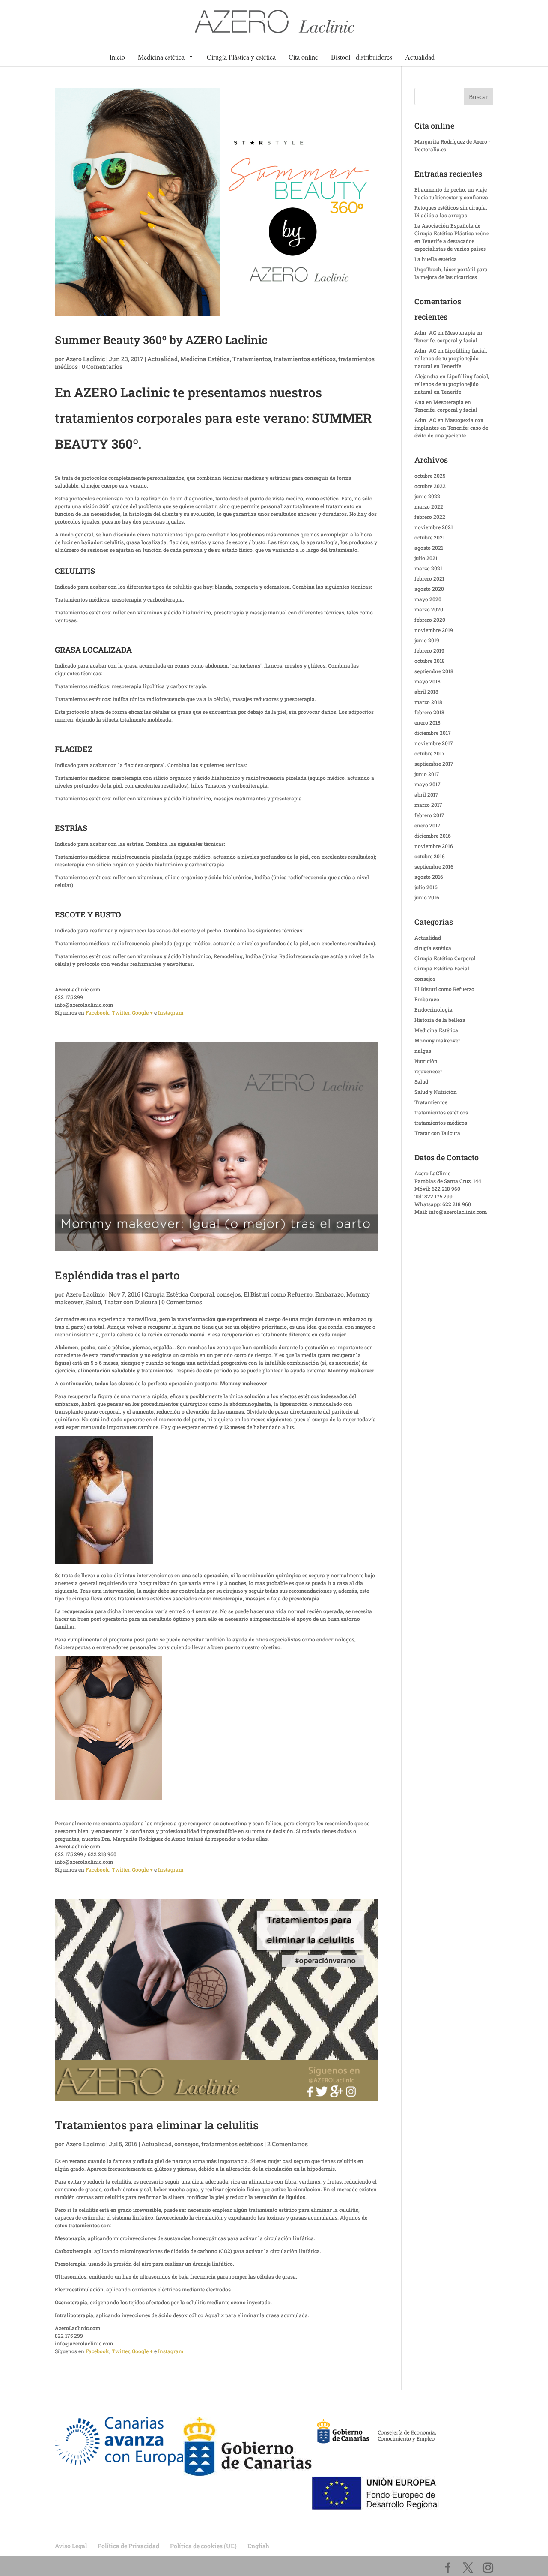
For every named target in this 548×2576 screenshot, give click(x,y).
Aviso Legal (71, 2546)
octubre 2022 (430, 486)
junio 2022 (427, 496)
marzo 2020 (429, 609)
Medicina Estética (205, 359)
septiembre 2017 (434, 764)
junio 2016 (427, 897)
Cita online (303, 57)
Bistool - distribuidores (362, 57)
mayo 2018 (427, 681)
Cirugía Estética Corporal (179, 1294)
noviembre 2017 (434, 743)
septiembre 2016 (434, 866)
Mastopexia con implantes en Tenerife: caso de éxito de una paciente (451, 428)
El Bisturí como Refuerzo (278, 1294)
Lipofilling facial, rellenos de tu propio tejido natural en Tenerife (451, 358)
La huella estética (436, 259)
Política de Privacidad (128, 2546)
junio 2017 (427, 774)
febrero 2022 (430, 517)
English (258, 2546)
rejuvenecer (428, 1071)
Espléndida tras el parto (117, 1275)
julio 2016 (426, 887)
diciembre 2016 (433, 836)
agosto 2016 (429, 877)
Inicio (117, 57)
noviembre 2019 (434, 630)
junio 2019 (427, 640)
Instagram (171, 1012)
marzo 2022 (429, 506)
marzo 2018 (428, 702)
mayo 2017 (427, 784)
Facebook (97, 1012)
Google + (142, 1012)
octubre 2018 (430, 661)
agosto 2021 (429, 548)
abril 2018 (426, 692)
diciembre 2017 (433, 733)
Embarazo (329, 1294)
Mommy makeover (437, 1040)
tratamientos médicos (441, 1123)
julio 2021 (426, 558)
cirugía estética (433, 948)
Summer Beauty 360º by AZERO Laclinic (161, 340)
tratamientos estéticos (305, 359)
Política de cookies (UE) (203, 2546)
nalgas (423, 1051)
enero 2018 (427, 722)
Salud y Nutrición (436, 1092)
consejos (229, 1294)
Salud (93, 1302)
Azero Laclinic (85, 359)
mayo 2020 (428, 599)
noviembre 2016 (434, 846)
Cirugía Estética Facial (442, 968)
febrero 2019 (429, 650)
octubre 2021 (430, 537)
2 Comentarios (287, 2144)
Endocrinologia (433, 1009)
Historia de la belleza (440, 1020)
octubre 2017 (430, 753)
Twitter (121, 1012)
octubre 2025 (430, 476)
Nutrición (426, 1061)
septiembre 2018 (434, 671)
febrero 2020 (430, 620)
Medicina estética (161, 57)
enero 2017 (427, 825)
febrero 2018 (429, 712)
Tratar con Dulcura (131, 1302)
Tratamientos (252, 359)
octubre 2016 (430, 856)
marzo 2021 (428, 568)
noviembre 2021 (434, 527)
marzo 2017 (428, 805)
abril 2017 (426, 794)
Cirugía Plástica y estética (241, 57)
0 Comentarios (102, 367)
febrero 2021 (429, 578)
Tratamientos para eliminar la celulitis (157, 2125)
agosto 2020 (429, 589)
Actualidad (420, 57)
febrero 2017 (429, 815)
